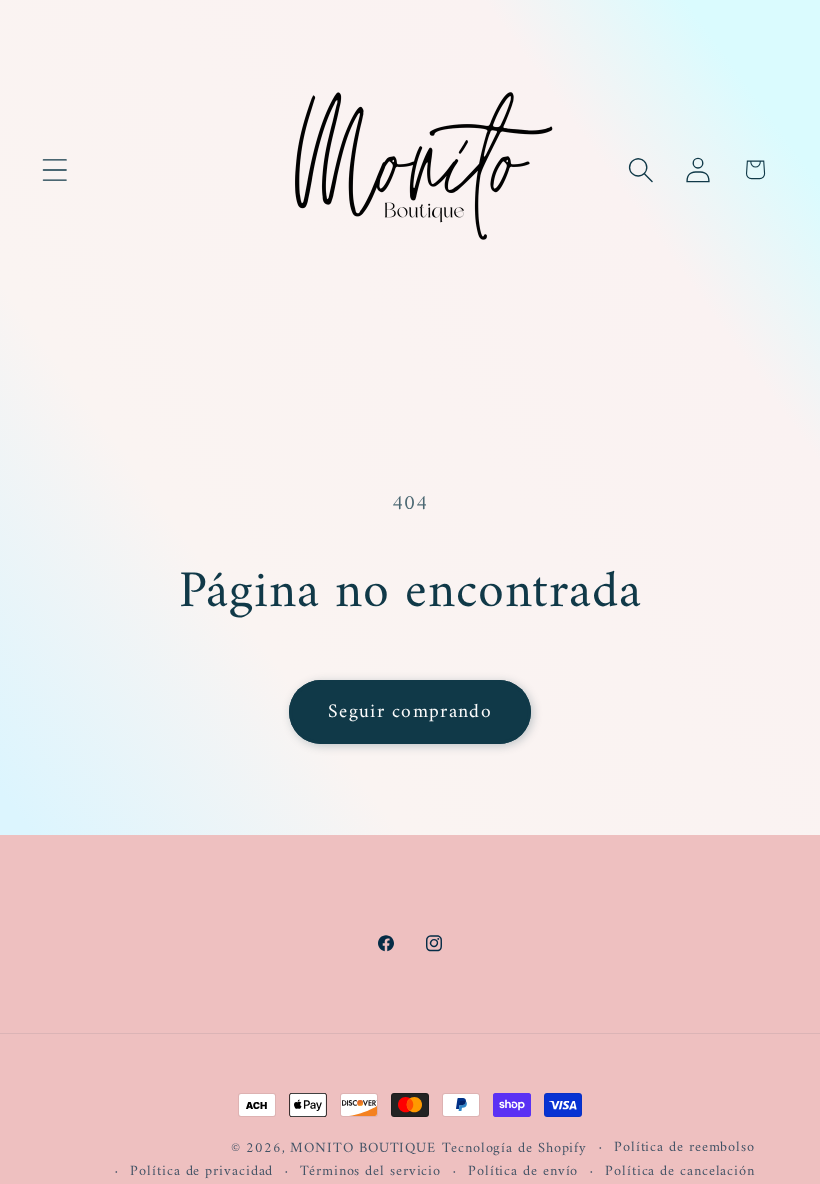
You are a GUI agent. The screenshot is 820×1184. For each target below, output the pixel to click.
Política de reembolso (684, 1148)
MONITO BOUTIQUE (363, 1148)
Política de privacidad (201, 1172)
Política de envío (523, 1172)
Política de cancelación (680, 1172)
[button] (54, 169)
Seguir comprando (410, 712)
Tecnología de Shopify (514, 1148)
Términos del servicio (370, 1172)
